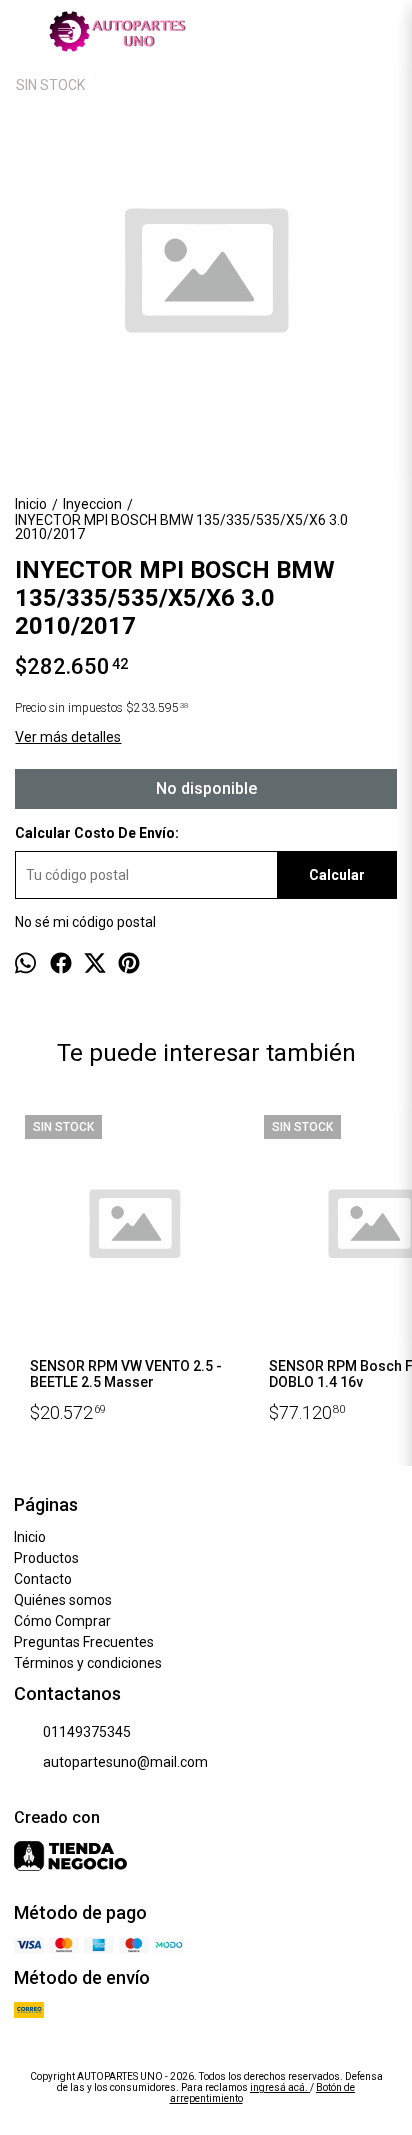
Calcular (337, 875)
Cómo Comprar (62, 1621)
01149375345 (87, 1732)
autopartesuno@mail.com (125, 1762)
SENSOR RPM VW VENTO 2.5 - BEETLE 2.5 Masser (126, 1374)
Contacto (43, 1579)
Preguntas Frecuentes (84, 1642)
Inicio (30, 1537)
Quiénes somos (63, 1600)
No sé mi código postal (85, 922)
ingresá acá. (280, 2087)
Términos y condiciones (88, 1663)
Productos (46, 1558)
